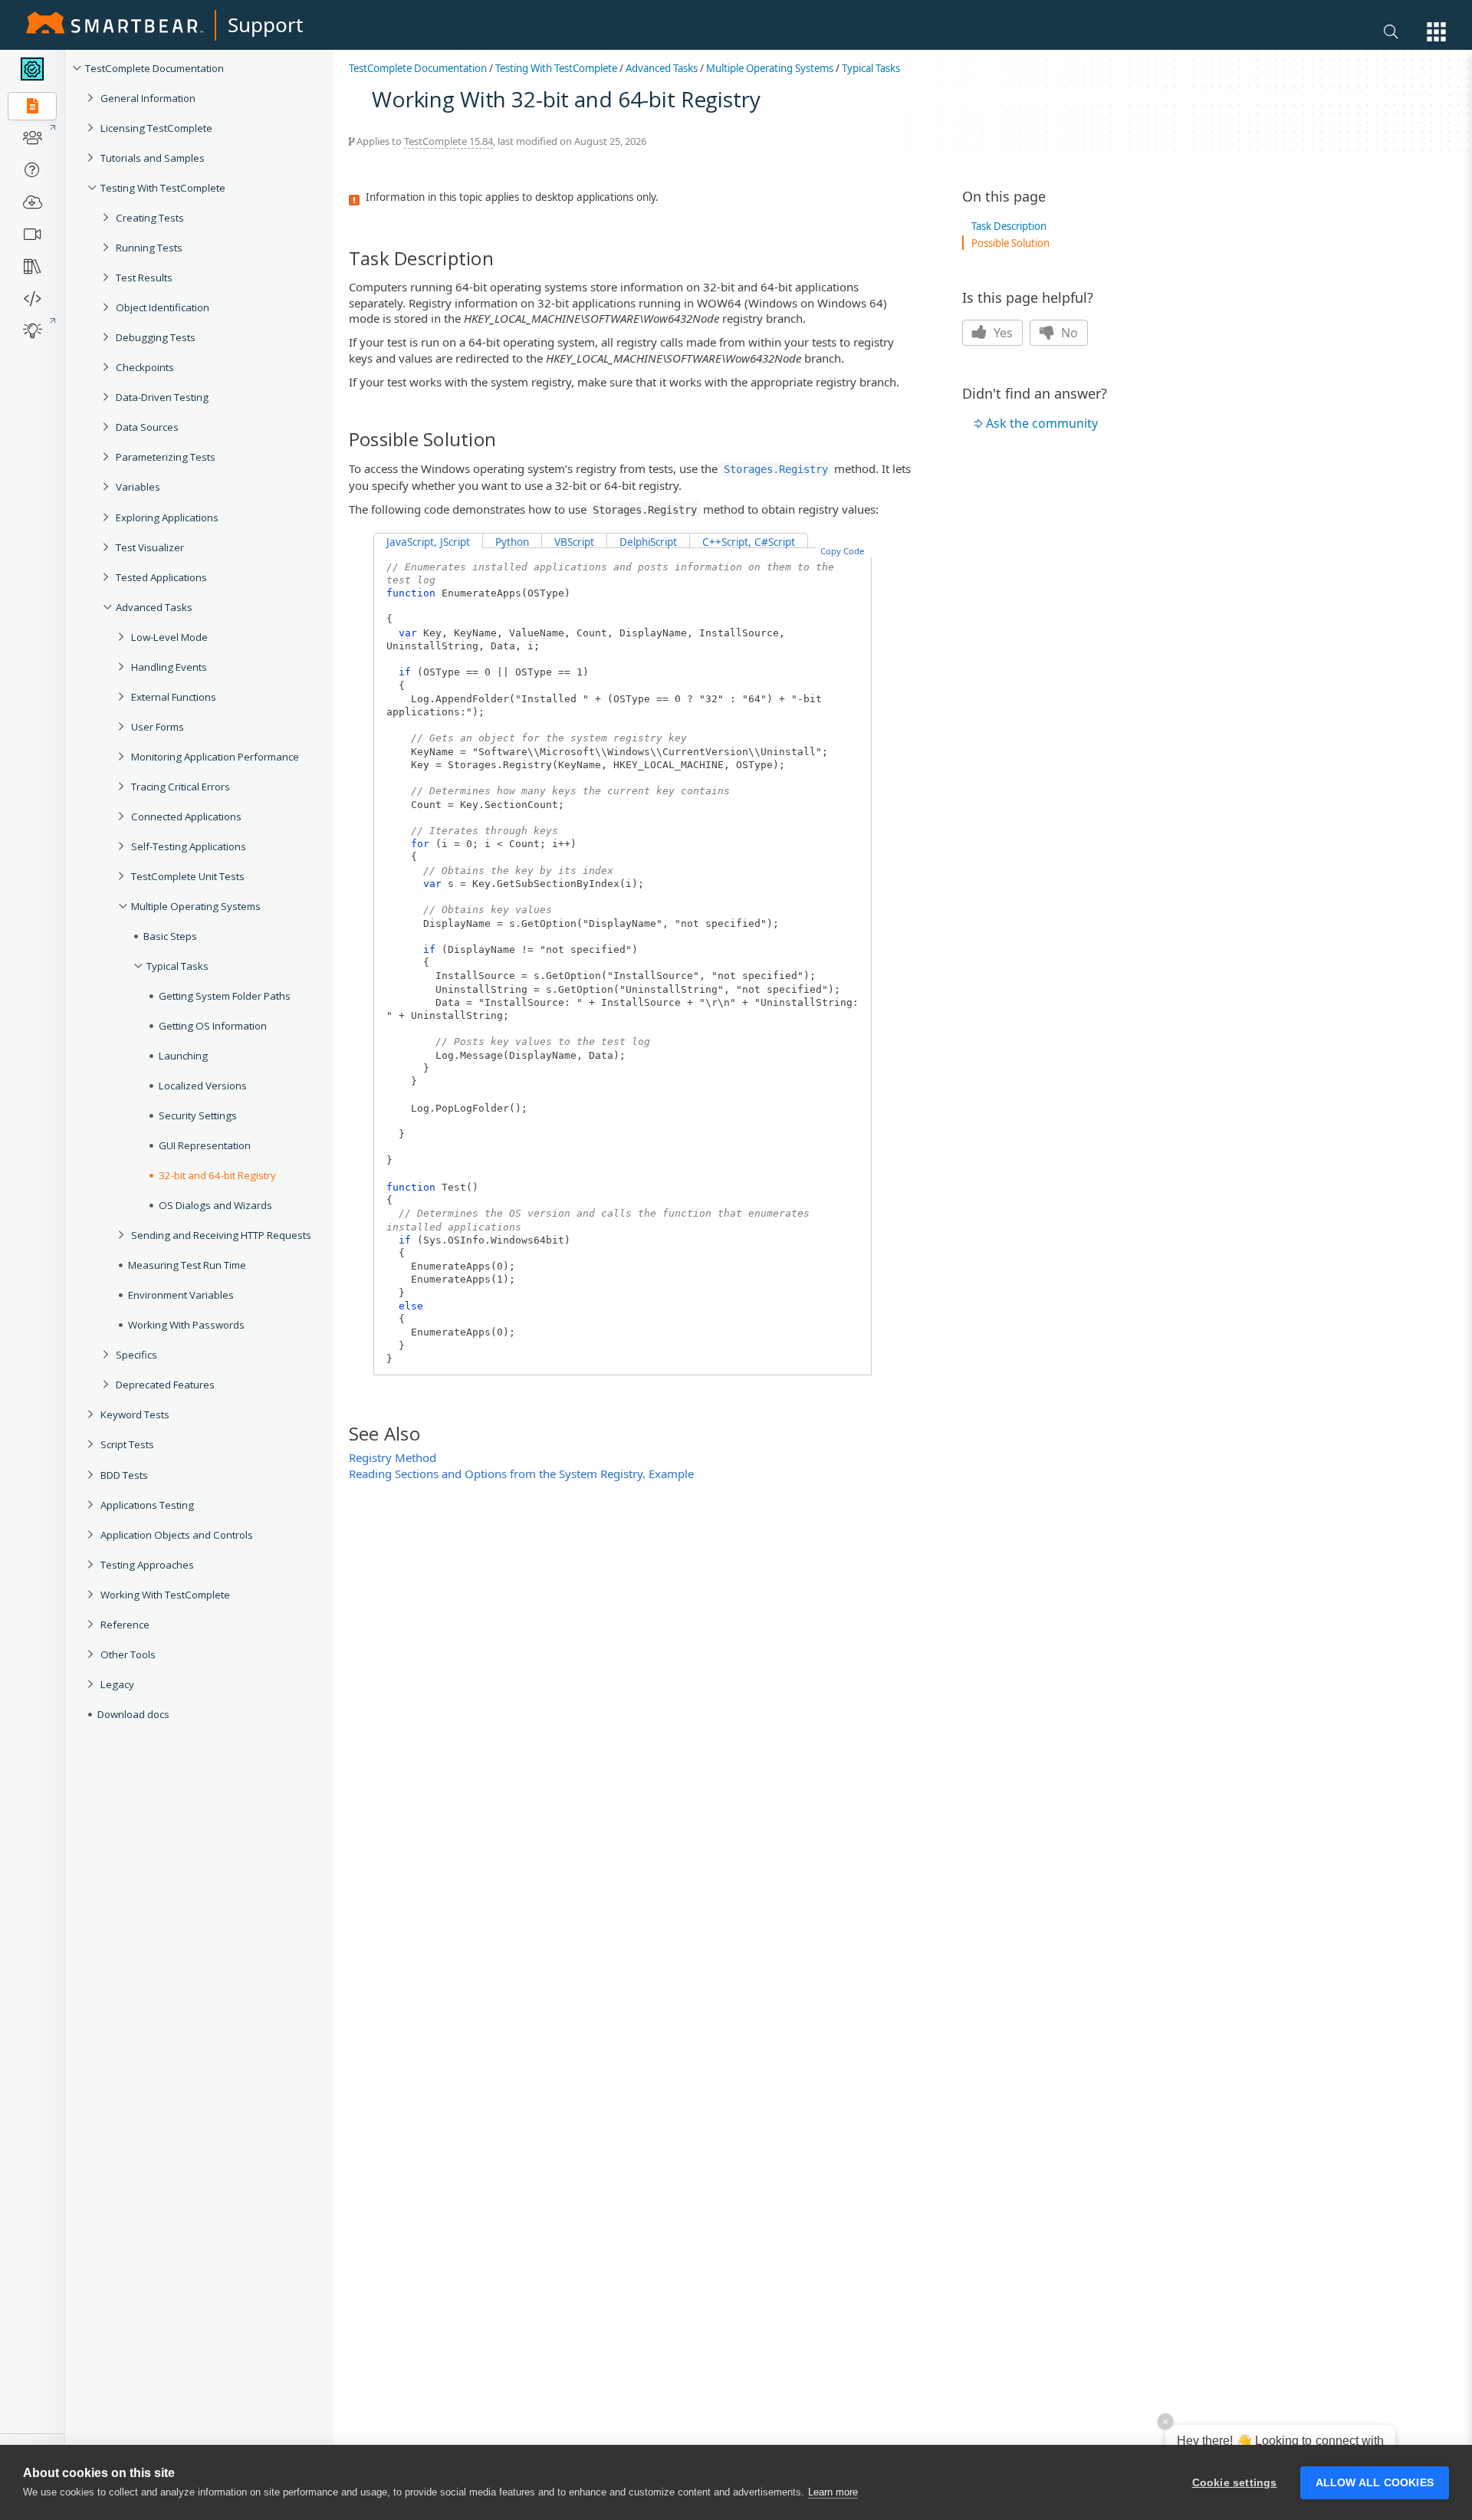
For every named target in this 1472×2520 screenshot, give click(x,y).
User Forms (158, 727)
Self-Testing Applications (189, 846)
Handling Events (169, 667)
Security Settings (198, 1115)
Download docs (133, 1714)
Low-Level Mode (169, 637)
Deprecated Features (165, 1385)
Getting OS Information (213, 1026)
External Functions (174, 697)
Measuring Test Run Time (187, 1265)
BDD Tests (124, 1475)
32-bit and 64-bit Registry (217, 1175)
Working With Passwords (186, 1325)
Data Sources (147, 427)
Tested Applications (161, 577)
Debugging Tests (156, 337)
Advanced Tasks (154, 607)
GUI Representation (205, 1145)
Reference (125, 1625)
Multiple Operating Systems (196, 906)
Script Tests (127, 1444)
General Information (148, 98)
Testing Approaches (147, 1565)
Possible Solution (1010, 243)
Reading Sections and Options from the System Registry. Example (521, 1474)
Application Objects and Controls (177, 1535)
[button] (1436, 32)
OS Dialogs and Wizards (215, 1205)
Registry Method (393, 1457)
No (1068, 333)
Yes (1002, 333)
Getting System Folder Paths (225, 996)
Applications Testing (147, 1505)
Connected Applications (186, 816)
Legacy (117, 1684)
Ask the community (1042, 423)
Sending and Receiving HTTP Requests (221, 1235)
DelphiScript (648, 542)
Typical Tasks (177, 966)
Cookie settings (1235, 2483)
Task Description (1009, 226)
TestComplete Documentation (154, 68)
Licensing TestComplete (156, 128)
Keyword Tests (135, 1414)
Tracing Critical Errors (181, 787)
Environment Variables (181, 1295)
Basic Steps (170, 936)
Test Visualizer (150, 547)
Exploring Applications (167, 517)
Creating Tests (150, 218)
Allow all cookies (1375, 2483)
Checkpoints (145, 367)
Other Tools (128, 1654)
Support (265, 25)
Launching (183, 1056)
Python (512, 542)
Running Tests (149, 248)
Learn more (833, 2492)
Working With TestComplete (165, 1595)
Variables (138, 487)
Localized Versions (203, 1086)
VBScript (574, 542)
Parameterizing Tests (166, 457)
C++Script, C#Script (749, 542)
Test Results (144, 278)
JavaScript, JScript (428, 542)
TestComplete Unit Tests (188, 876)
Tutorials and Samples (153, 158)
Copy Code (842, 551)
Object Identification (163, 307)
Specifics (136, 1355)
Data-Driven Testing (162, 397)
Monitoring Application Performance (215, 757)
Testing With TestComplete (163, 188)
